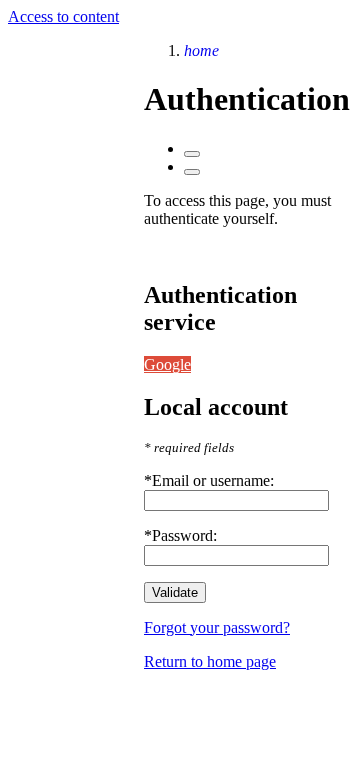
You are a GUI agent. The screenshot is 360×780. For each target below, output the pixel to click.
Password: (184, 535)
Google (167, 364)
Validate (175, 592)
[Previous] (192, 154)
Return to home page (210, 661)
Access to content (63, 16)
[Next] (192, 172)
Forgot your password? (217, 627)
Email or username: (213, 480)
